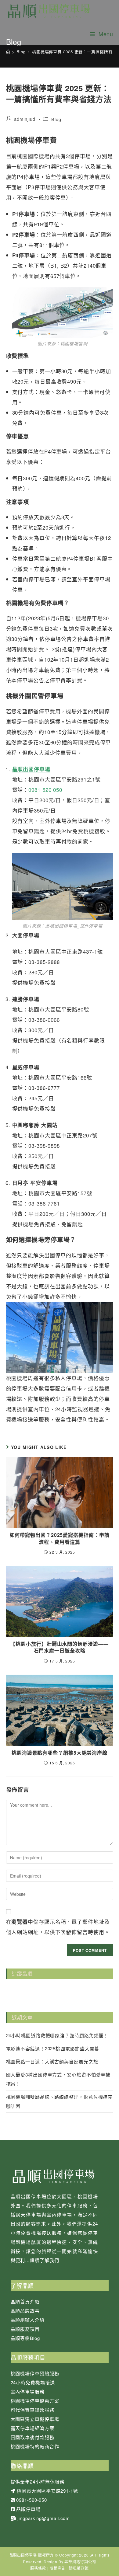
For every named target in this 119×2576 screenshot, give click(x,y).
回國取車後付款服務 (32, 2437)
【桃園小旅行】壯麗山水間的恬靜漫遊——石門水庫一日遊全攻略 (59, 1647)
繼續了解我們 (44, 2260)
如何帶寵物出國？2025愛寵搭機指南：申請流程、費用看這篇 (60, 1538)
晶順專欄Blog (25, 2338)
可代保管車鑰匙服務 (32, 2410)
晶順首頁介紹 (25, 2301)
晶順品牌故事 (25, 2311)
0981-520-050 (32, 2500)
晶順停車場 (28, 2509)
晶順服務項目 (25, 2329)
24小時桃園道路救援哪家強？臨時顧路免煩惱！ (57, 2035)
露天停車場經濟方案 (32, 2428)
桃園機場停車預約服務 (35, 2373)
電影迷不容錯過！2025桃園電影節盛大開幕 (53, 2048)
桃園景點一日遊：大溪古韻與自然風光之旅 (52, 2061)
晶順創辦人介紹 (28, 2320)
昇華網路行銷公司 (80, 2562)
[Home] (8, 52)
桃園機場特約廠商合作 (35, 2446)
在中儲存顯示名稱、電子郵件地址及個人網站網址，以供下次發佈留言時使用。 (58, 1927)
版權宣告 (58, 2568)
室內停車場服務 (28, 2392)
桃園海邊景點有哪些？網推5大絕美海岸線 (60, 1753)
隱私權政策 (79, 2568)
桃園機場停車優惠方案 (35, 2401)
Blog (56, 119)
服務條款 (38, 2568)
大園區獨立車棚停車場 (35, 2419)
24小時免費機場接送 (33, 2382)
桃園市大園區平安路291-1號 (47, 2491)
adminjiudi (25, 119)
